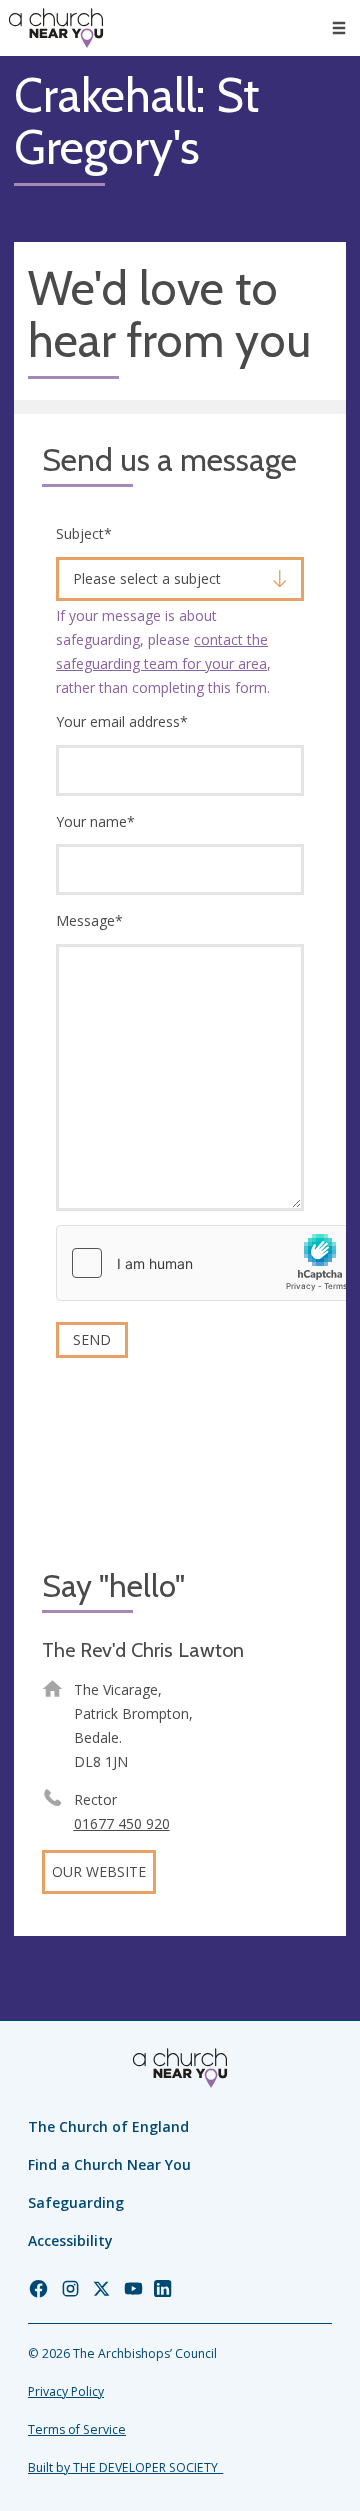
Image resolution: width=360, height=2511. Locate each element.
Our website (99, 1871)
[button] (339, 28)
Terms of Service (77, 2429)
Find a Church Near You (109, 2164)
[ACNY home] (56, 28)
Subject (84, 533)
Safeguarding (76, 2202)
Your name (95, 821)
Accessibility (70, 2240)
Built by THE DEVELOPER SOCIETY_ (125, 2467)
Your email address (122, 721)
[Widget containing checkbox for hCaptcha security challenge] (207, 1263)
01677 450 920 (122, 1823)
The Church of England (108, 2126)
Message (89, 920)
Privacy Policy (66, 2391)
